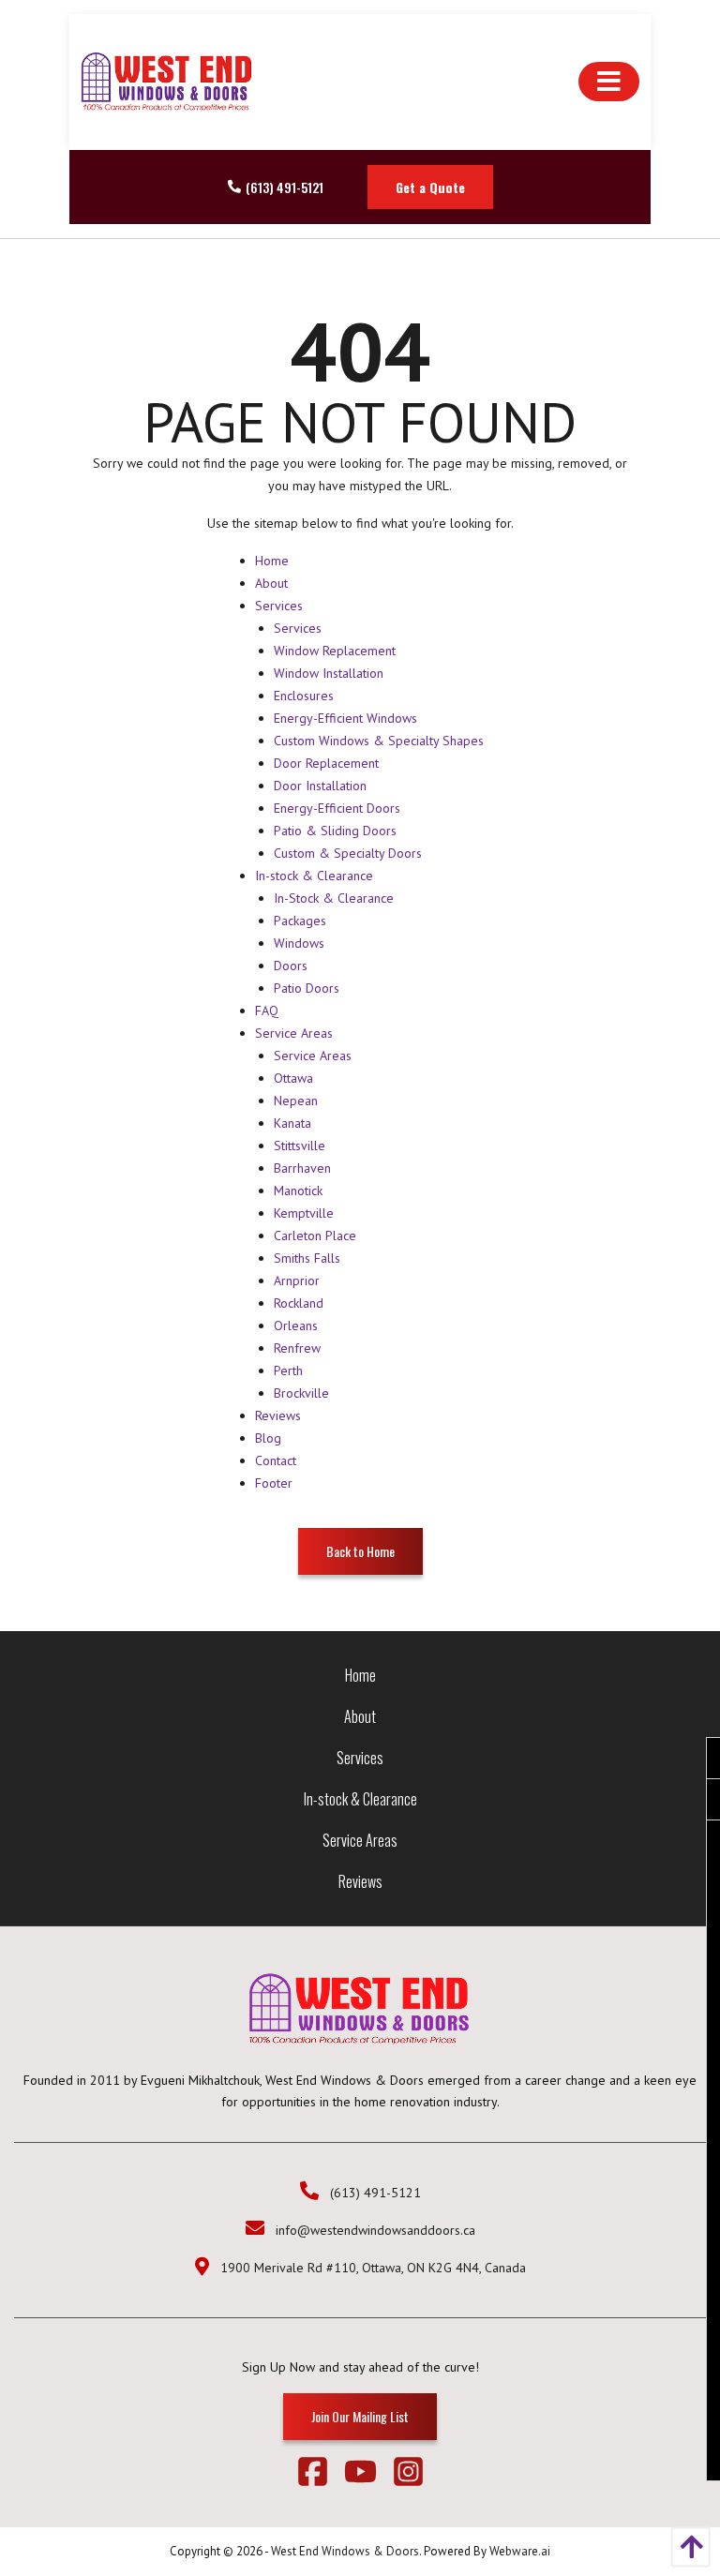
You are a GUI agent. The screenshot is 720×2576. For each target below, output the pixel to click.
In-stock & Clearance (314, 876)
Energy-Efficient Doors (337, 808)
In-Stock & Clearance (334, 898)
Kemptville (304, 1213)
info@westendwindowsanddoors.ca (375, 2230)
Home (272, 561)
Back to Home (360, 1551)
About (271, 583)
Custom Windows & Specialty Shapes (379, 741)
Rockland (299, 1303)
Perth (288, 1370)
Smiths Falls (307, 1258)
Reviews (278, 1415)
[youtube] (368, 2475)
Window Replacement (335, 651)
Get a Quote (430, 187)
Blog (268, 1438)
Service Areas (294, 1033)
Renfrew (297, 1348)
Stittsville (300, 1146)
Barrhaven (302, 1168)
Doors (291, 966)
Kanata (292, 1123)
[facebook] (320, 2475)
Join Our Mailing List (360, 2416)
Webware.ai (520, 2551)
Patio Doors (307, 988)
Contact (276, 1460)
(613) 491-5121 (285, 187)
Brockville (301, 1393)
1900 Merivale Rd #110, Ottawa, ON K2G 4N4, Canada (373, 2268)
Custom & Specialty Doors (348, 853)
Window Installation (329, 673)
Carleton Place (315, 1236)
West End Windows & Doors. (346, 2551)
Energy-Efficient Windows (345, 718)
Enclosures (304, 696)
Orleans (296, 1325)
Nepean (296, 1101)
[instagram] (408, 2475)
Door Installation (320, 786)
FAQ (267, 1011)
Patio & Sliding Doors (335, 831)
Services (279, 606)
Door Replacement (326, 763)
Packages (300, 921)
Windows (299, 943)
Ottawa (293, 1078)
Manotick (298, 1191)
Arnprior (297, 1281)
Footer (274, 1483)
